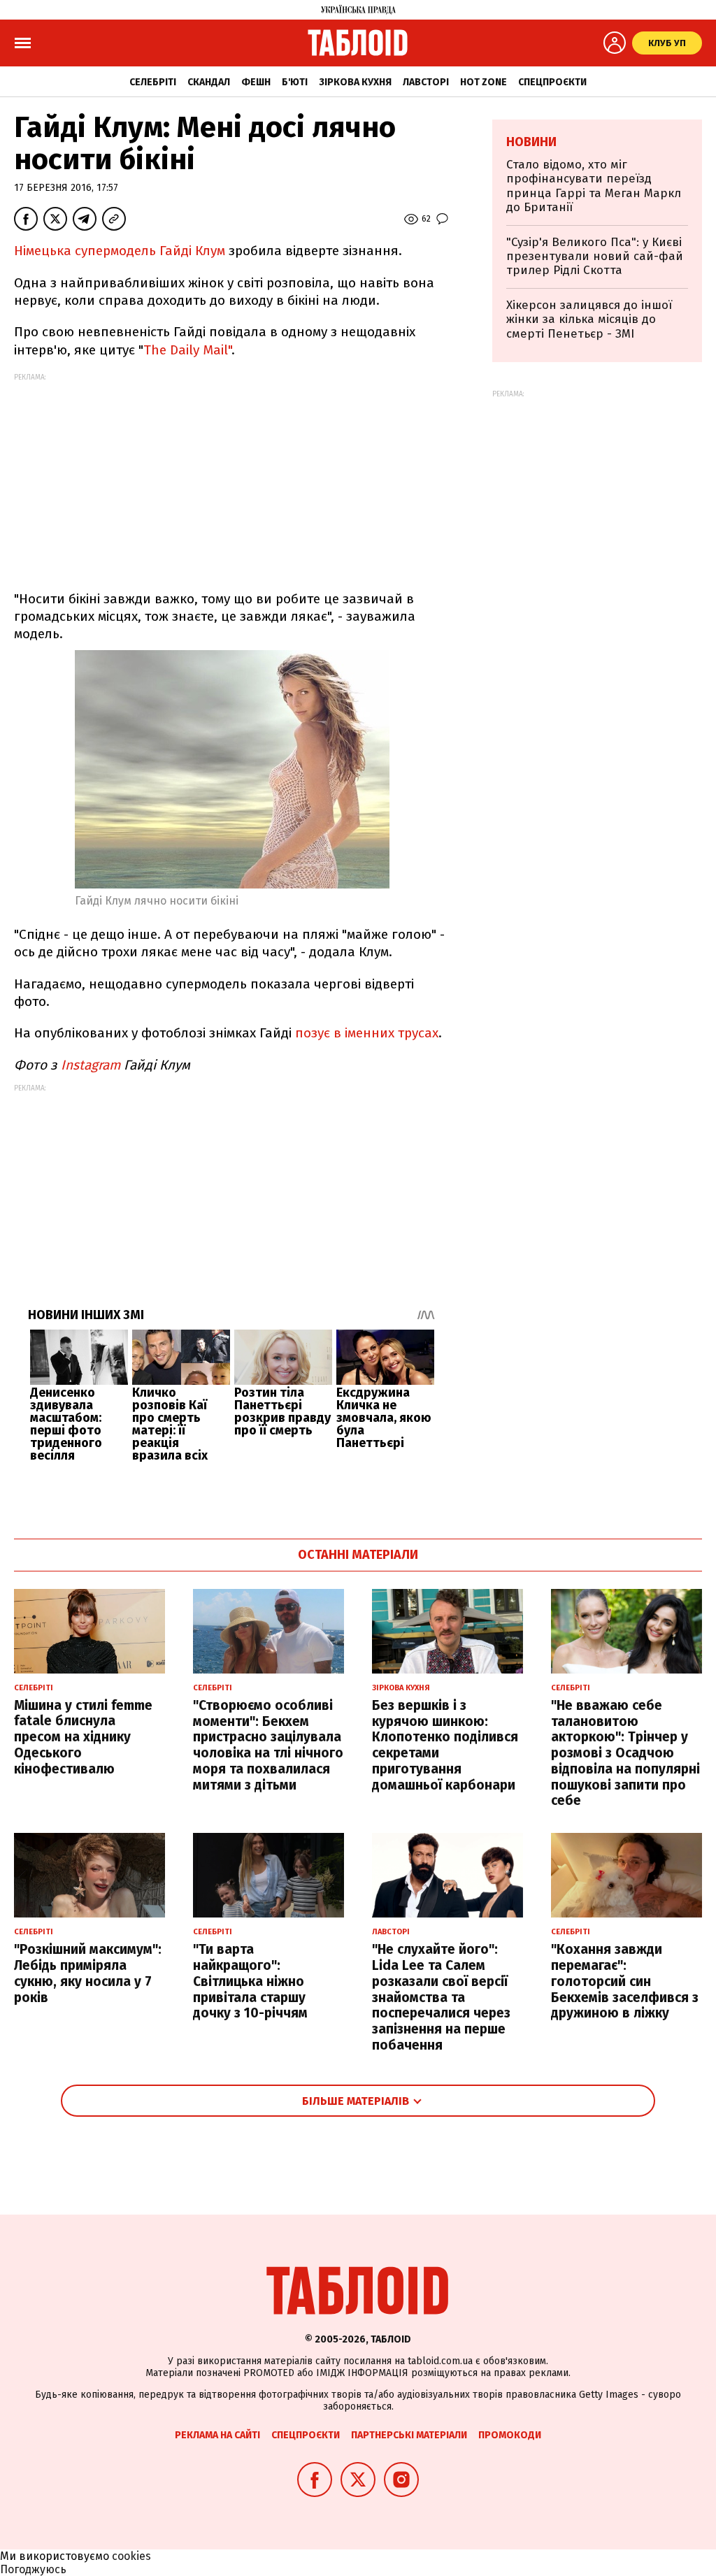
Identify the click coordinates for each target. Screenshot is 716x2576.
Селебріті (153, 82)
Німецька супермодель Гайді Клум (121, 251)
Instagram (91, 1065)
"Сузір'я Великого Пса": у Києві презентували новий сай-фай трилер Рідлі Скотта (595, 257)
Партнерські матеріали (409, 2435)
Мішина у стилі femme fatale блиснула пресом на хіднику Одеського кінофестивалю (83, 1737)
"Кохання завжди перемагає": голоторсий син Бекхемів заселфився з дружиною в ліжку (625, 1981)
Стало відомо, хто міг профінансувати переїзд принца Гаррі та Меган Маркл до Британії (594, 186)
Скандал (209, 82)
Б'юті (295, 82)
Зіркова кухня (355, 82)
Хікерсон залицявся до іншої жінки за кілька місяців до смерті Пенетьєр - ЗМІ (589, 319)
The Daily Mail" (187, 350)
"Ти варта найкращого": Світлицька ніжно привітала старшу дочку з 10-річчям (250, 1981)
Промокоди (510, 2435)
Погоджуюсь (33, 2569)
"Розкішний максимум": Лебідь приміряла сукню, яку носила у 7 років (88, 1973)
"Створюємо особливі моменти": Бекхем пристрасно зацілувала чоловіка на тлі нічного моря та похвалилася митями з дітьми (268, 1745)
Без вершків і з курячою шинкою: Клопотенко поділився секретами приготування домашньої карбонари (445, 1745)
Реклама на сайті (217, 2435)
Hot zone (484, 82)
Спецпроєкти (552, 82)
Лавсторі (426, 82)
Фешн (256, 82)
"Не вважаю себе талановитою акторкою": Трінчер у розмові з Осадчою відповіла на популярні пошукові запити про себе (625, 1753)
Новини (531, 142)
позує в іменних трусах (367, 1033)
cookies (131, 2556)
